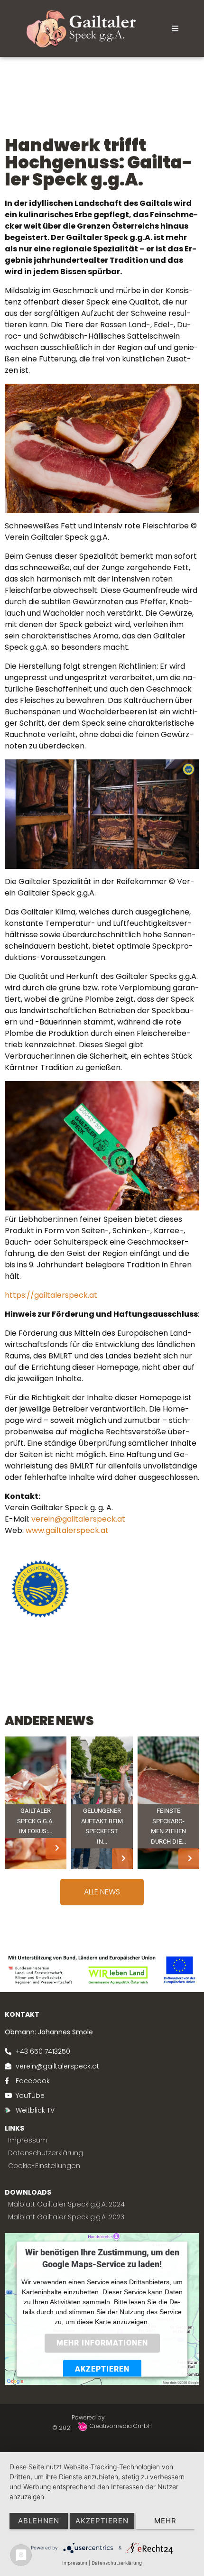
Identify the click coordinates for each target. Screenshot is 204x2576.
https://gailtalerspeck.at (51, 1295)
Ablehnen (39, 2521)
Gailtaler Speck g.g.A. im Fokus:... (35, 1821)
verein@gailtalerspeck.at (78, 1519)
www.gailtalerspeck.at (67, 1530)
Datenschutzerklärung (117, 2563)
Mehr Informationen (102, 2343)
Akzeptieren (102, 2369)
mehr (165, 2521)
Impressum (75, 2563)
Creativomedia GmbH (121, 2426)
